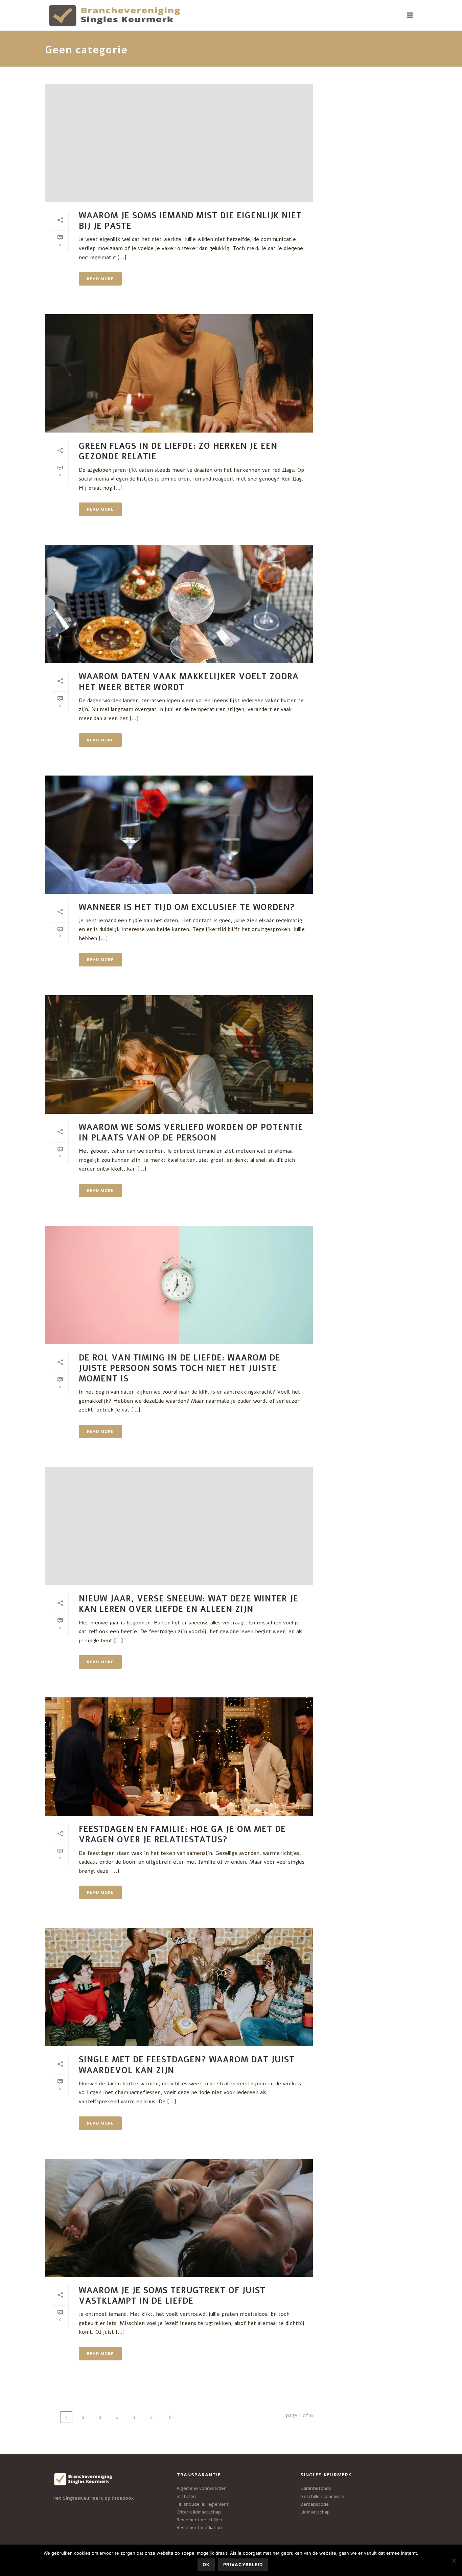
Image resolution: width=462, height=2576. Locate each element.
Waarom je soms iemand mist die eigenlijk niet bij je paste (190, 221)
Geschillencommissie (322, 2496)
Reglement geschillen (199, 2520)
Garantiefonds (316, 2488)
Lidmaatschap (315, 2512)
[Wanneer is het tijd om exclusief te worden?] (179, 835)
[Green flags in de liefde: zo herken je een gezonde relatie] (179, 373)
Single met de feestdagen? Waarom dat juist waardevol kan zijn (187, 2065)
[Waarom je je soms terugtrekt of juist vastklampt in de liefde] (179, 2218)
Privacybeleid (243, 2565)
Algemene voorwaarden (202, 2488)
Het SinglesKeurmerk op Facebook (93, 2498)
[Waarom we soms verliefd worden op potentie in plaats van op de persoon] (179, 1054)
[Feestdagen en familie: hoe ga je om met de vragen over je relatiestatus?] (179, 1757)
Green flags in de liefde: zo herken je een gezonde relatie (178, 451)
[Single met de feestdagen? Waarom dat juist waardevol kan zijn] (179, 1987)
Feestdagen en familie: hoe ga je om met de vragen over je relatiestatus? (182, 1834)
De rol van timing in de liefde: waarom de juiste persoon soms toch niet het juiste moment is (180, 1368)
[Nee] (454, 2560)
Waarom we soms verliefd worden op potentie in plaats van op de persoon (191, 1133)
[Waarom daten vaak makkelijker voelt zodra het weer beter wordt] (179, 604)
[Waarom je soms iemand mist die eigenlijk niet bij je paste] (179, 143)
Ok (206, 2565)
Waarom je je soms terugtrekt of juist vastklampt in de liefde (172, 2296)
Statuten (186, 2496)
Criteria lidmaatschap (199, 2512)
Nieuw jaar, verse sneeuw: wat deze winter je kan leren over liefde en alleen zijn (189, 1604)
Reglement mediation (199, 2528)
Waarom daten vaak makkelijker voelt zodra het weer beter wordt (189, 682)
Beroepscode (315, 2504)
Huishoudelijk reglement (203, 2504)
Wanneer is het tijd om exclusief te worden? (187, 907)
